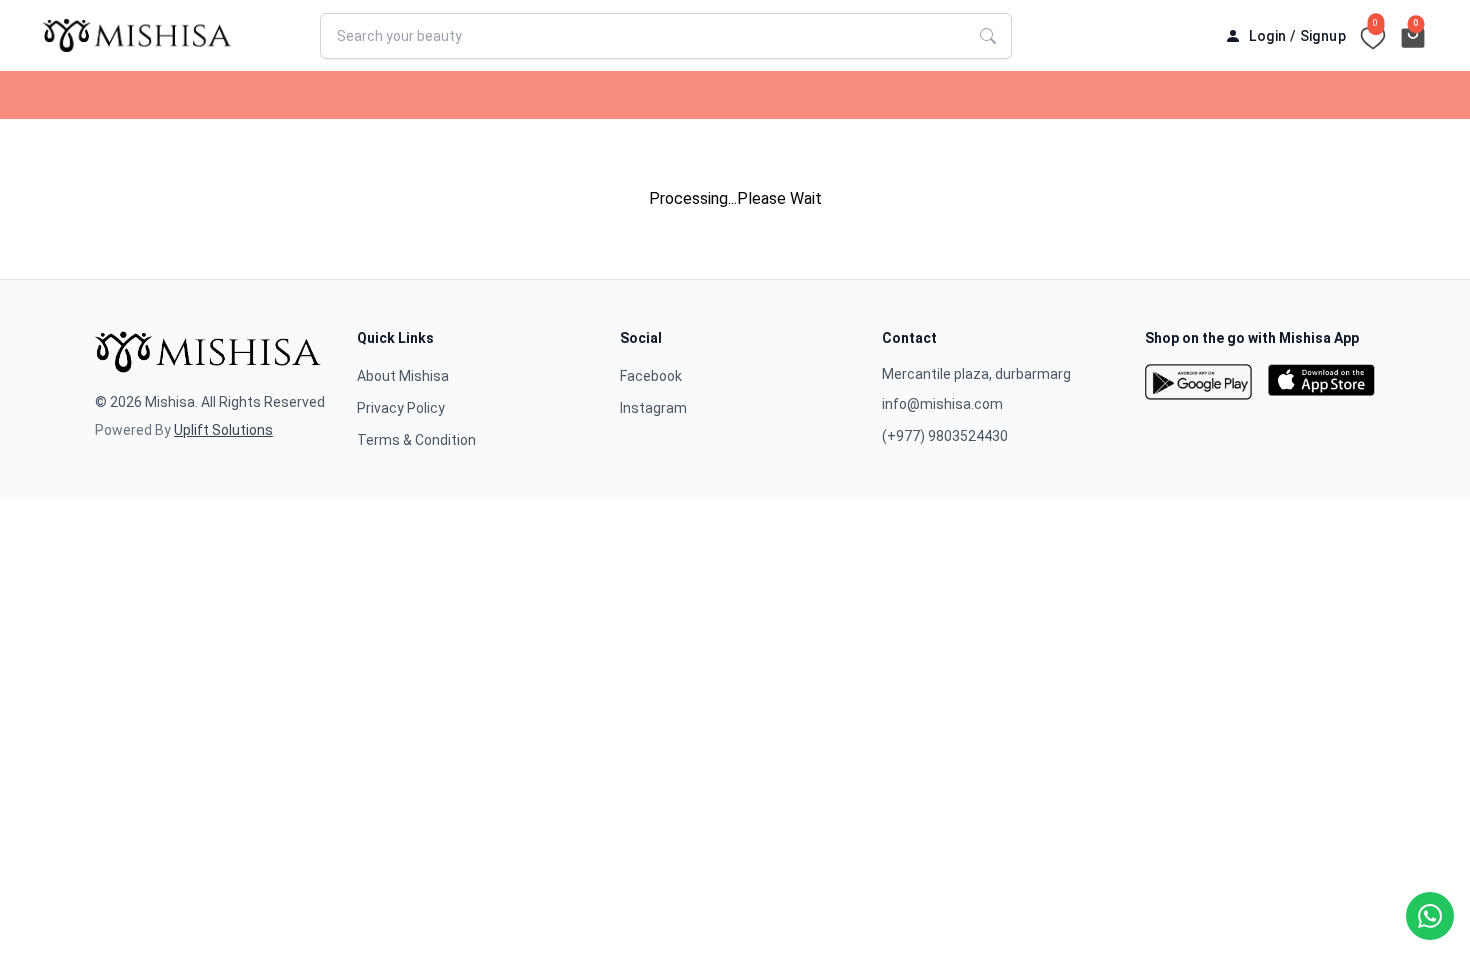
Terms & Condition (416, 440)
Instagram (653, 408)
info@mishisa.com (942, 404)
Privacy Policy (401, 408)
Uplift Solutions (223, 430)
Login (1267, 36)
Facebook (651, 376)
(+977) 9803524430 (945, 436)
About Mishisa (403, 376)
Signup (1323, 36)
